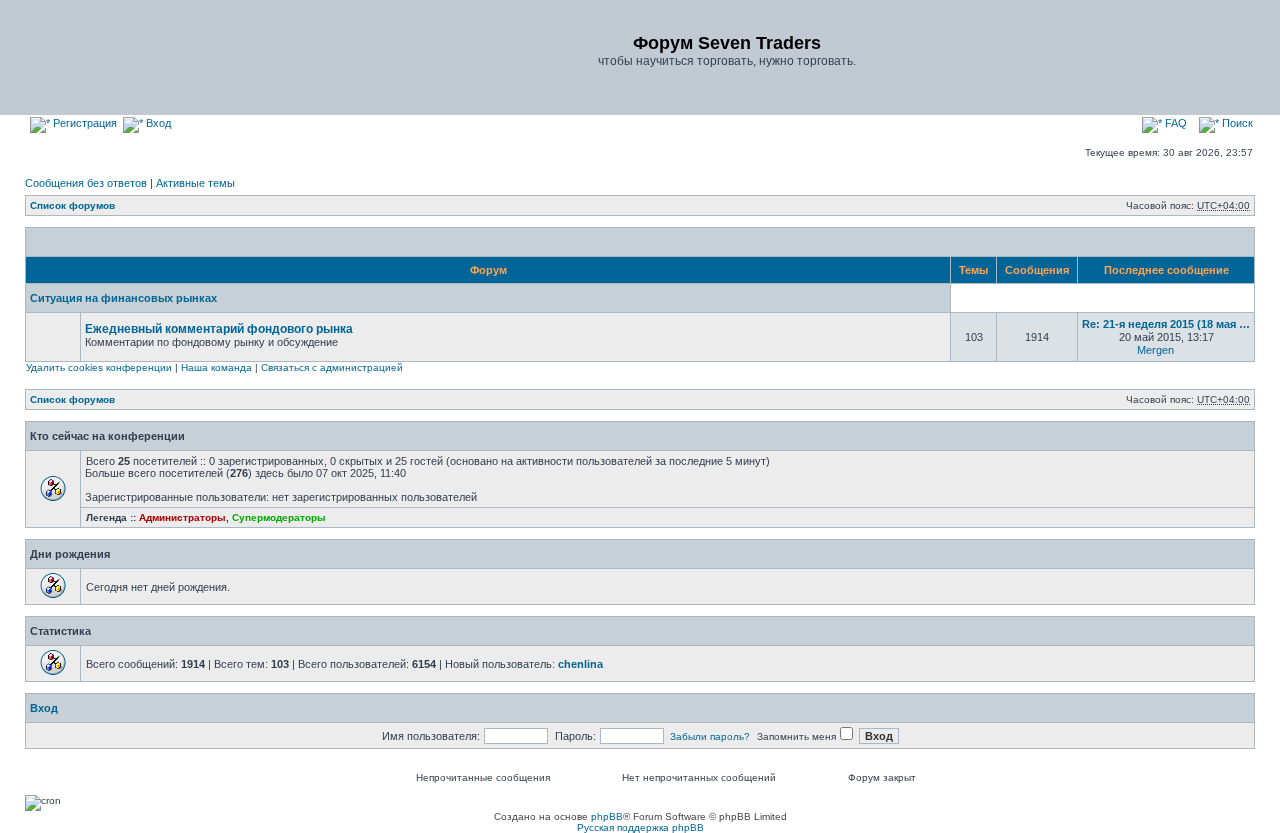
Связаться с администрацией (332, 367)
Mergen (1155, 350)
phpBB (607, 816)
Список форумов (72, 205)
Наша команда (216, 367)
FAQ (1174, 123)
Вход (157, 123)
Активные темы (195, 183)
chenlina (580, 664)
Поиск (1236, 123)
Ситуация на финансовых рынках (123, 298)
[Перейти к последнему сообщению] (1186, 350)
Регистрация (83, 123)
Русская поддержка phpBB (640, 827)
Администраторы (182, 517)
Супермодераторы (279, 517)
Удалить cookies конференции (99, 367)
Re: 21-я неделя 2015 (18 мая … (1166, 324)
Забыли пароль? (710, 736)
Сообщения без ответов (86, 183)
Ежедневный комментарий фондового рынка (219, 329)
